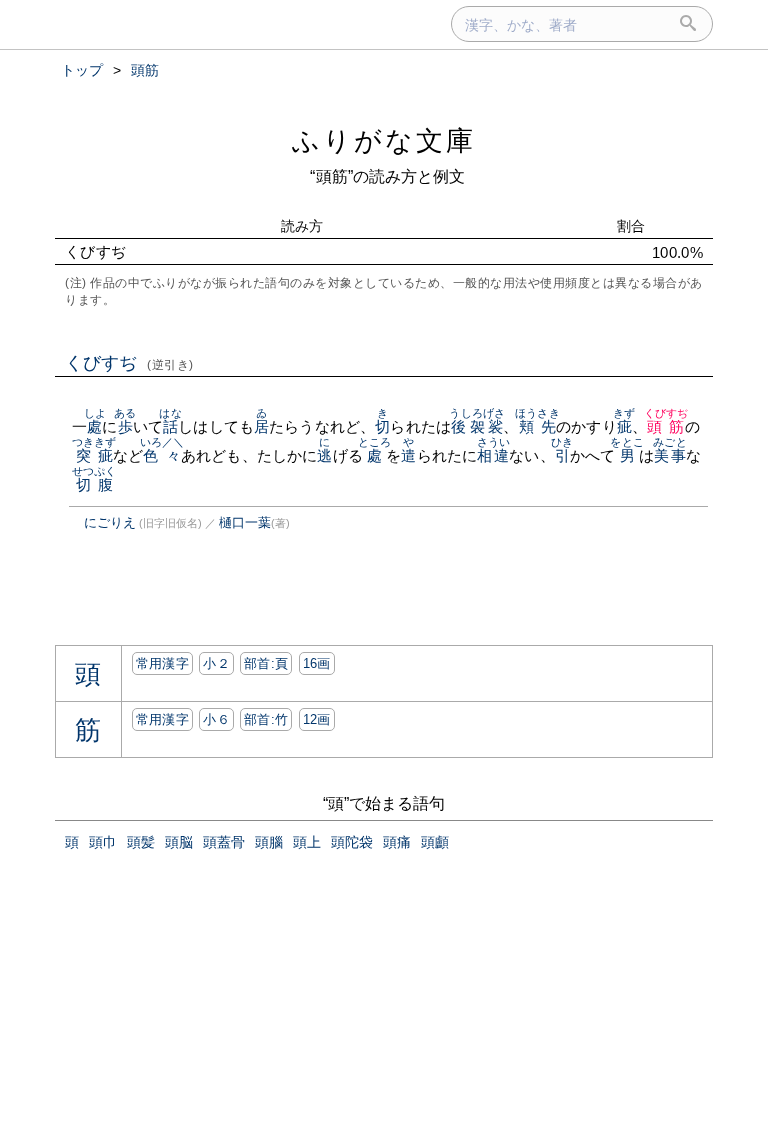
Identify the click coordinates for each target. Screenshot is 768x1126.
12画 (317, 719)
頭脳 (179, 842)
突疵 (94, 455)
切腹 (94, 484)
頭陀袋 (352, 842)
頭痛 (397, 842)
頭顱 (435, 842)
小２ (216, 663)
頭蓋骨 (224, 842)
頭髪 (141, 842)
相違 (493, 455)
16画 (317, 663)
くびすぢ (129, 363)
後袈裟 (477, 426)
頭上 (307, 842)
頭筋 (666, 426)
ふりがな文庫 (384, 140)
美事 (669, 455)
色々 (162, 455)
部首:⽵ (266, 719)
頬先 (537, 426)
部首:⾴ (266, 663)
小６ (216, 719)
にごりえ (110, 522)
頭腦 (269, 842)
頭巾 (103, 842)
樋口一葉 (245, 522)
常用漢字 (162, 663)
